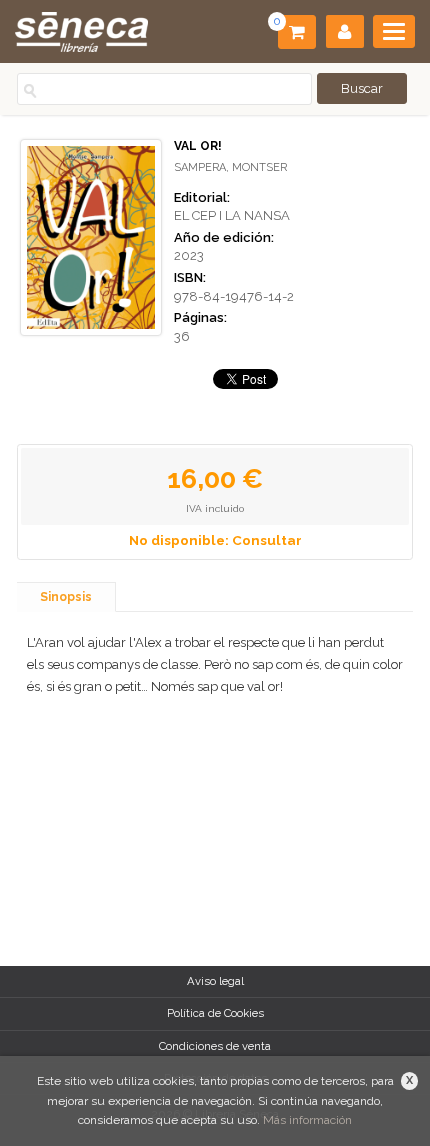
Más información (307, 1120)
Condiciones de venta (215, 1046)
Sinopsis (66, 597)
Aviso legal (215, 981)
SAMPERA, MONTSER (230, 167)
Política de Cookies (215, 1013)
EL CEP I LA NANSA (232, 215)
